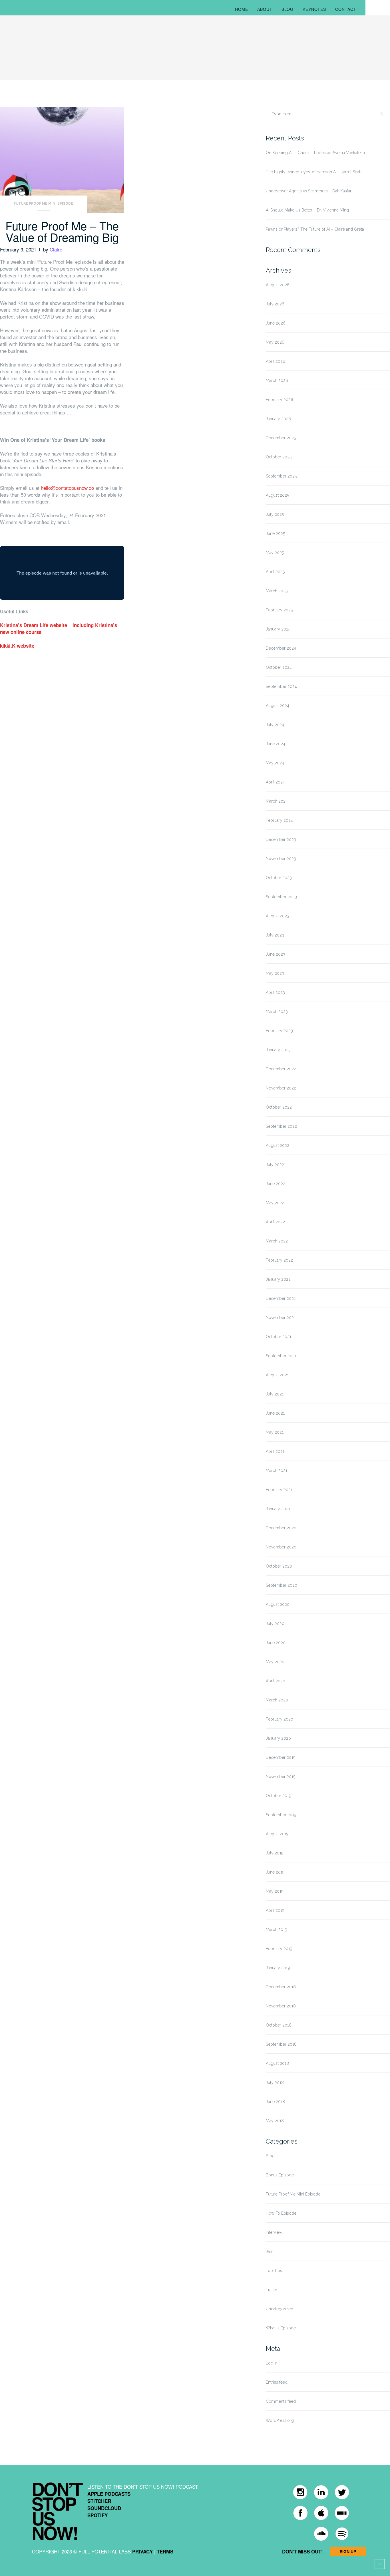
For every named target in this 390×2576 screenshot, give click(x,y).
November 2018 (281, 2006)
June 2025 (275, 533)
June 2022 (276, 1184)
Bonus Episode (280, 2175)
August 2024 (278, 706)
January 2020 (278, 1738)
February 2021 (279, 1490)
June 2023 (276, 954)
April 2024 (275, 782)
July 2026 (275, 304)
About (265, 9)
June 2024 (276, 744)
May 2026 (275, 342)
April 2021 (275, 1451)
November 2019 (281, 1777)
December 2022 (281, 1069)
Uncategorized (280, 2309)
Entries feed (277, 2382)
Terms (165, 2551)
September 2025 (281, 476)
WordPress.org (280, 2420)
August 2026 (278, 285)
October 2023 (279, 878)
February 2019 (279, 1949)
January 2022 (278, 1279)
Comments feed (281, 2401)
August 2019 (277, 1834)
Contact (346, 9)
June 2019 (275, 1872)
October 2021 (279, 1337)
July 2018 (275, 2082)
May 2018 (275, 2121)
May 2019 (275, 1891)
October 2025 (279, 457)
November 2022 (281, 1088)
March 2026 (277, 380)
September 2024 (281, 686)
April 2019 (275, 1910)
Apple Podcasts (109, 2494)
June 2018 (275, 2102)
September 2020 (282, 1585)
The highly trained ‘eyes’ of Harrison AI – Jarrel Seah (314, 172)
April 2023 (275, 992)
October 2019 (279, 1796)
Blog (288, 9)
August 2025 (277, 495)
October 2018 (279, 2025)
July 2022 (275, 1165)
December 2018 (281, 1987)
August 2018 (277, 2063)
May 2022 (275, 1203)
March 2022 (277, 1241)
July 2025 (275, 514)
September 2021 (281, 1356)
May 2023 (275, 973)
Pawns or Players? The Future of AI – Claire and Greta (315, 229)
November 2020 (281, 1547)
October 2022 (279, 1107)
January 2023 (278, 1050)
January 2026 (278, 419)
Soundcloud (104, 2508)
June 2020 (276, 1643)
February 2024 (279, 820)
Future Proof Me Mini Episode (43, 204)
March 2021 (277, 1471)
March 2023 (277, 1012)
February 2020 (280, 1719)
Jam (270, 2251)
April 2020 (276, 1681)
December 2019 (281, 1757)
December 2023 (281, 839)
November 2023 (281, 859)
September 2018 (281, 2044)
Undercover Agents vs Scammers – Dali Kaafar (309, 191)
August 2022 (278, 1145)
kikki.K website (17, 646)
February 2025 (279, 610)
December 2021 (281, 1298)
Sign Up (348, 2551)
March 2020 (277, 1700)
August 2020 (278, 1604)
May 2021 (275, 1432)
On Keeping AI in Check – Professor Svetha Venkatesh (315, 153)
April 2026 (276, 361)
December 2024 (281, 648)
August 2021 (277, 1375)
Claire (56, 249)
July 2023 (275, 935)
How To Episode (281, 2213)
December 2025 (281, 438)
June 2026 (276, 323)
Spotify (97, 2515)
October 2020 (279, 1566)
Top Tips (274, 2271)
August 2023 (278, 916)
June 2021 (275, 1413)
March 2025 (277, 591)
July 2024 (275, 725)
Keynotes (314, 9)
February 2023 (279, 1031)
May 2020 (275, 1662)
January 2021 (278, 1509)
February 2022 (279, 1260)
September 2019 (281, 1815)
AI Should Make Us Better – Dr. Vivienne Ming (307, 210)
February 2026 (280, 400)
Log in (272, 2363)
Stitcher (99, 2501)
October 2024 (279, 667)
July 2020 (275, 1624)
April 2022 (275, 1222)
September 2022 (281, 1126)
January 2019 (278, 1968)
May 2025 (275, 553)
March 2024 (277, 801)
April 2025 (275, 572)
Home (242, 9)
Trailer (272, 2290)
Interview (274, 2232)
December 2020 (281, 1528)
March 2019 (277, 1930)
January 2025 (278, 629)
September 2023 (281, 897)
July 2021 (275, 1394)
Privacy (142, 2551)
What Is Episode (281, 2328)
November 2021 (281, 1318)
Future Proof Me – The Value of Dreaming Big (62, 231)
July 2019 (275, 1853)
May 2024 (275, 763)
